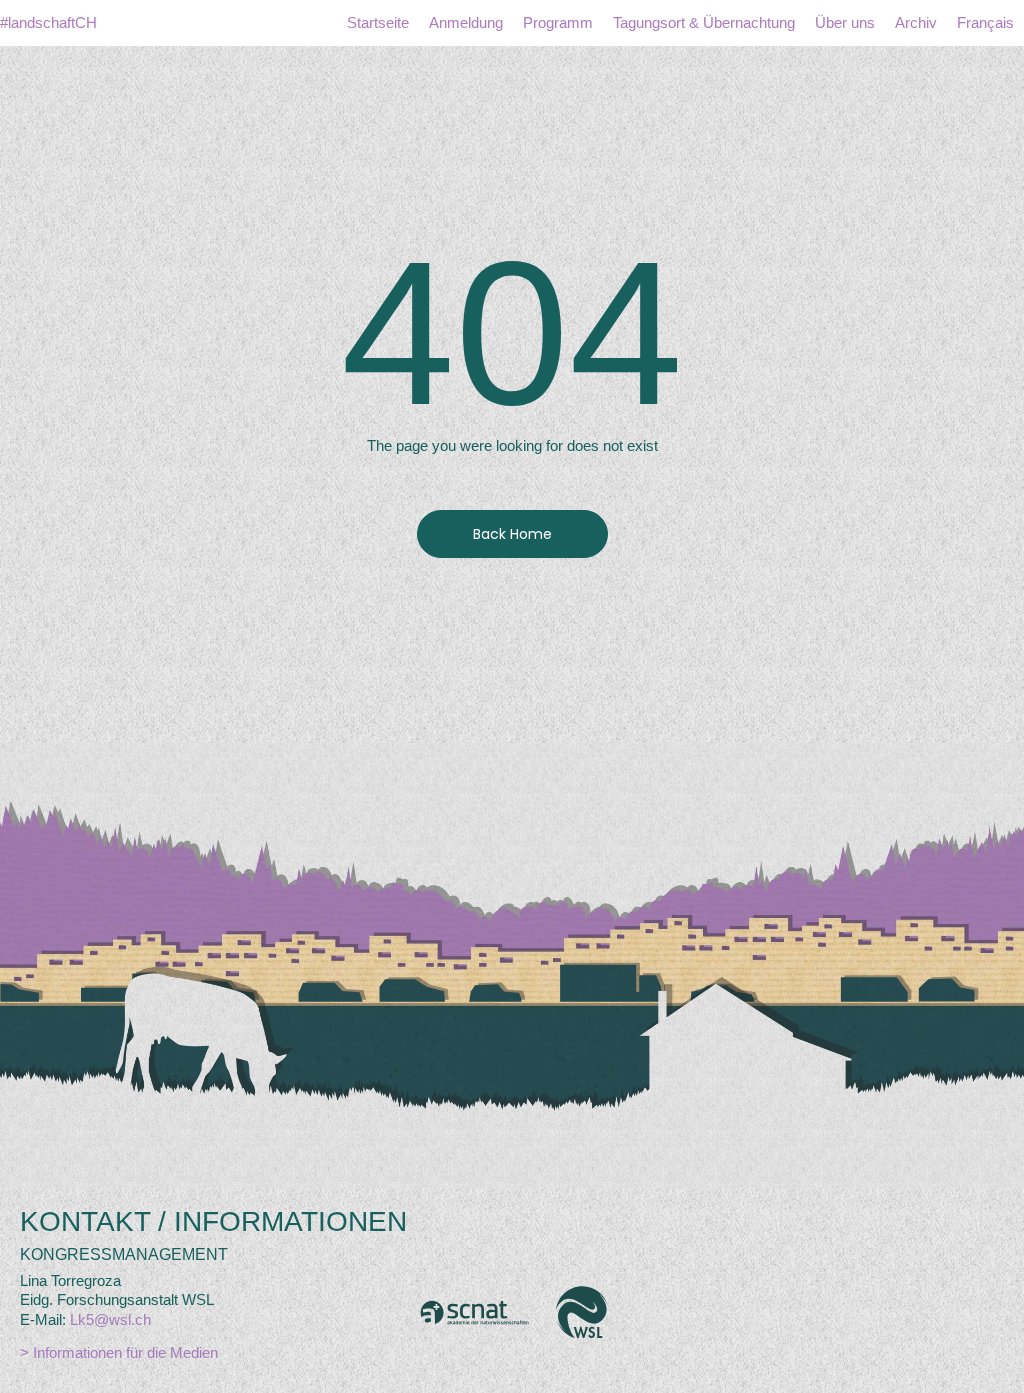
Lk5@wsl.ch (110, 1319)
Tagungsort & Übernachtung (704, 22)
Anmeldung (466, 22)
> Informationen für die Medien (119, 1352)
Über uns (845, 22)
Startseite (378, 22)
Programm (558, 22)
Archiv (916, 22)
